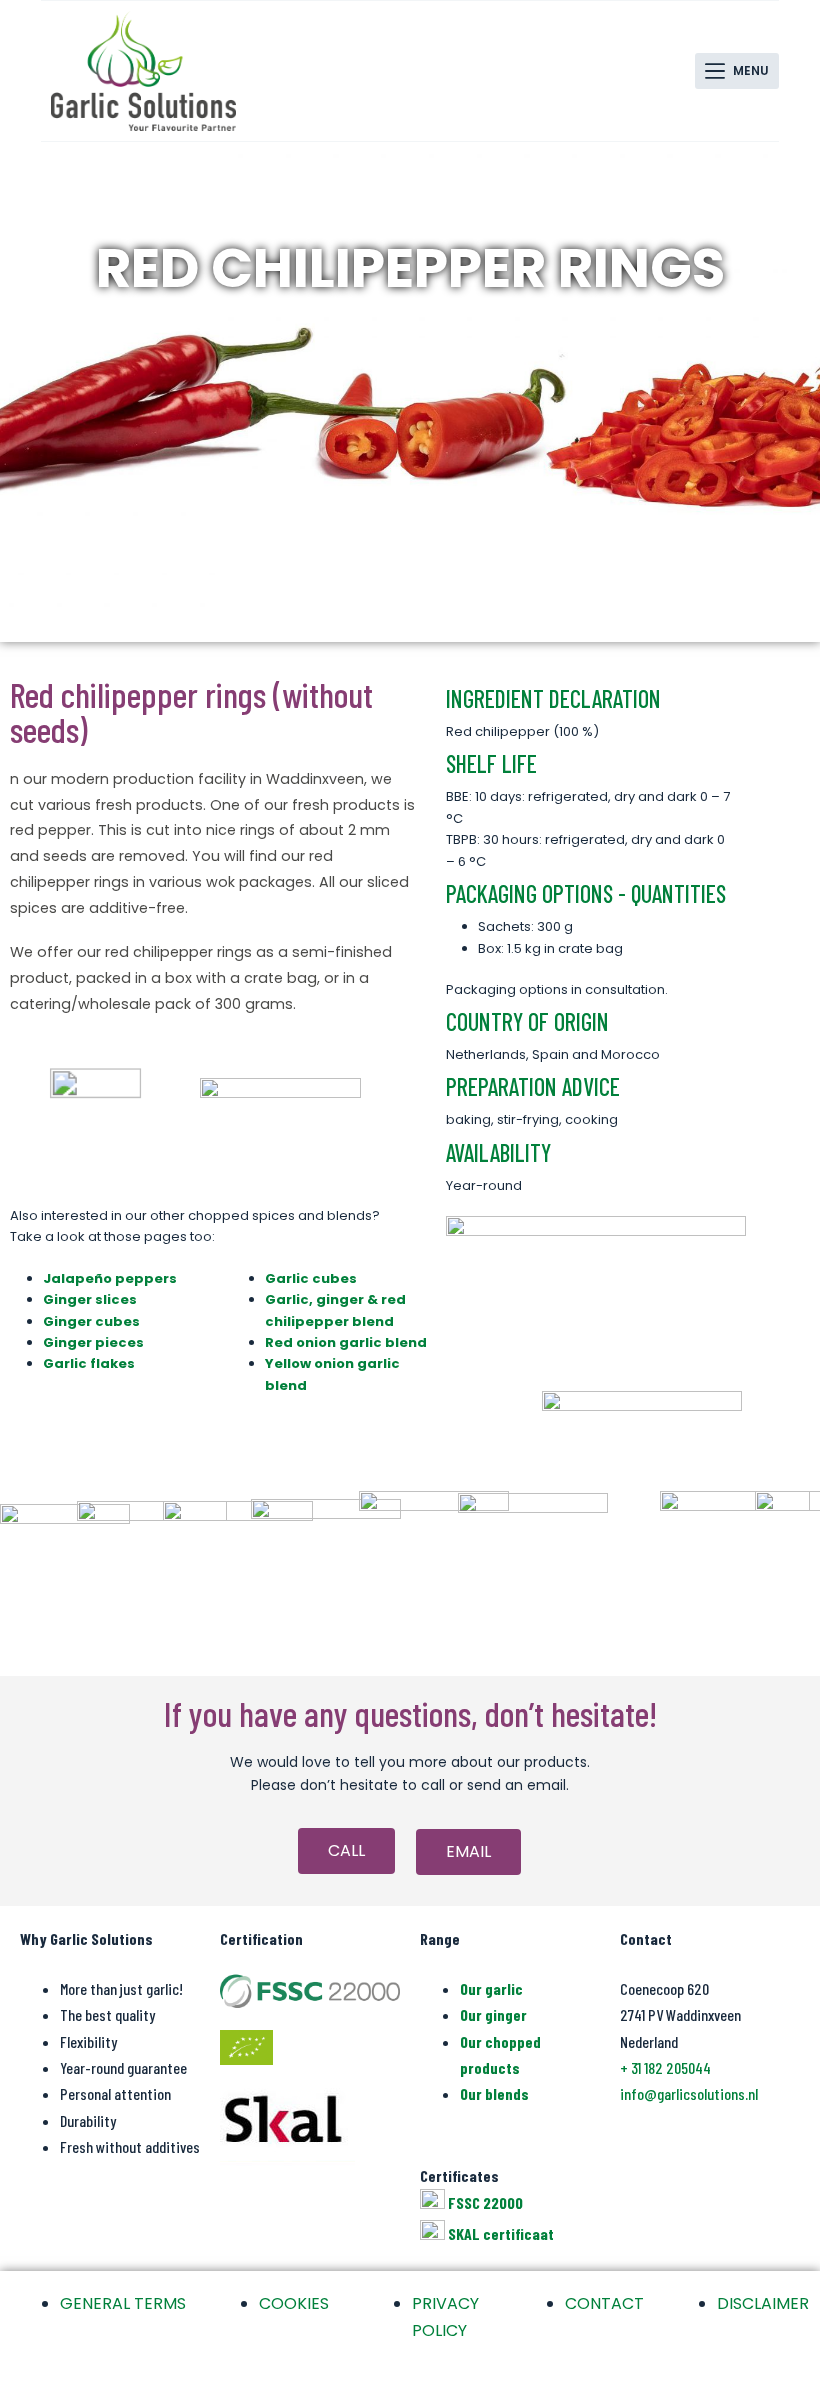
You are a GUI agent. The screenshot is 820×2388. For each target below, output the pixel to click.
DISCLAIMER (763, 2303)
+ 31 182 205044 (665, 2067)
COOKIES (294, 2303)
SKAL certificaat (501, 2233)
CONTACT (604, 2303)
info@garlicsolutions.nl (689, 2093)
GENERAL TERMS (123, 2303)
